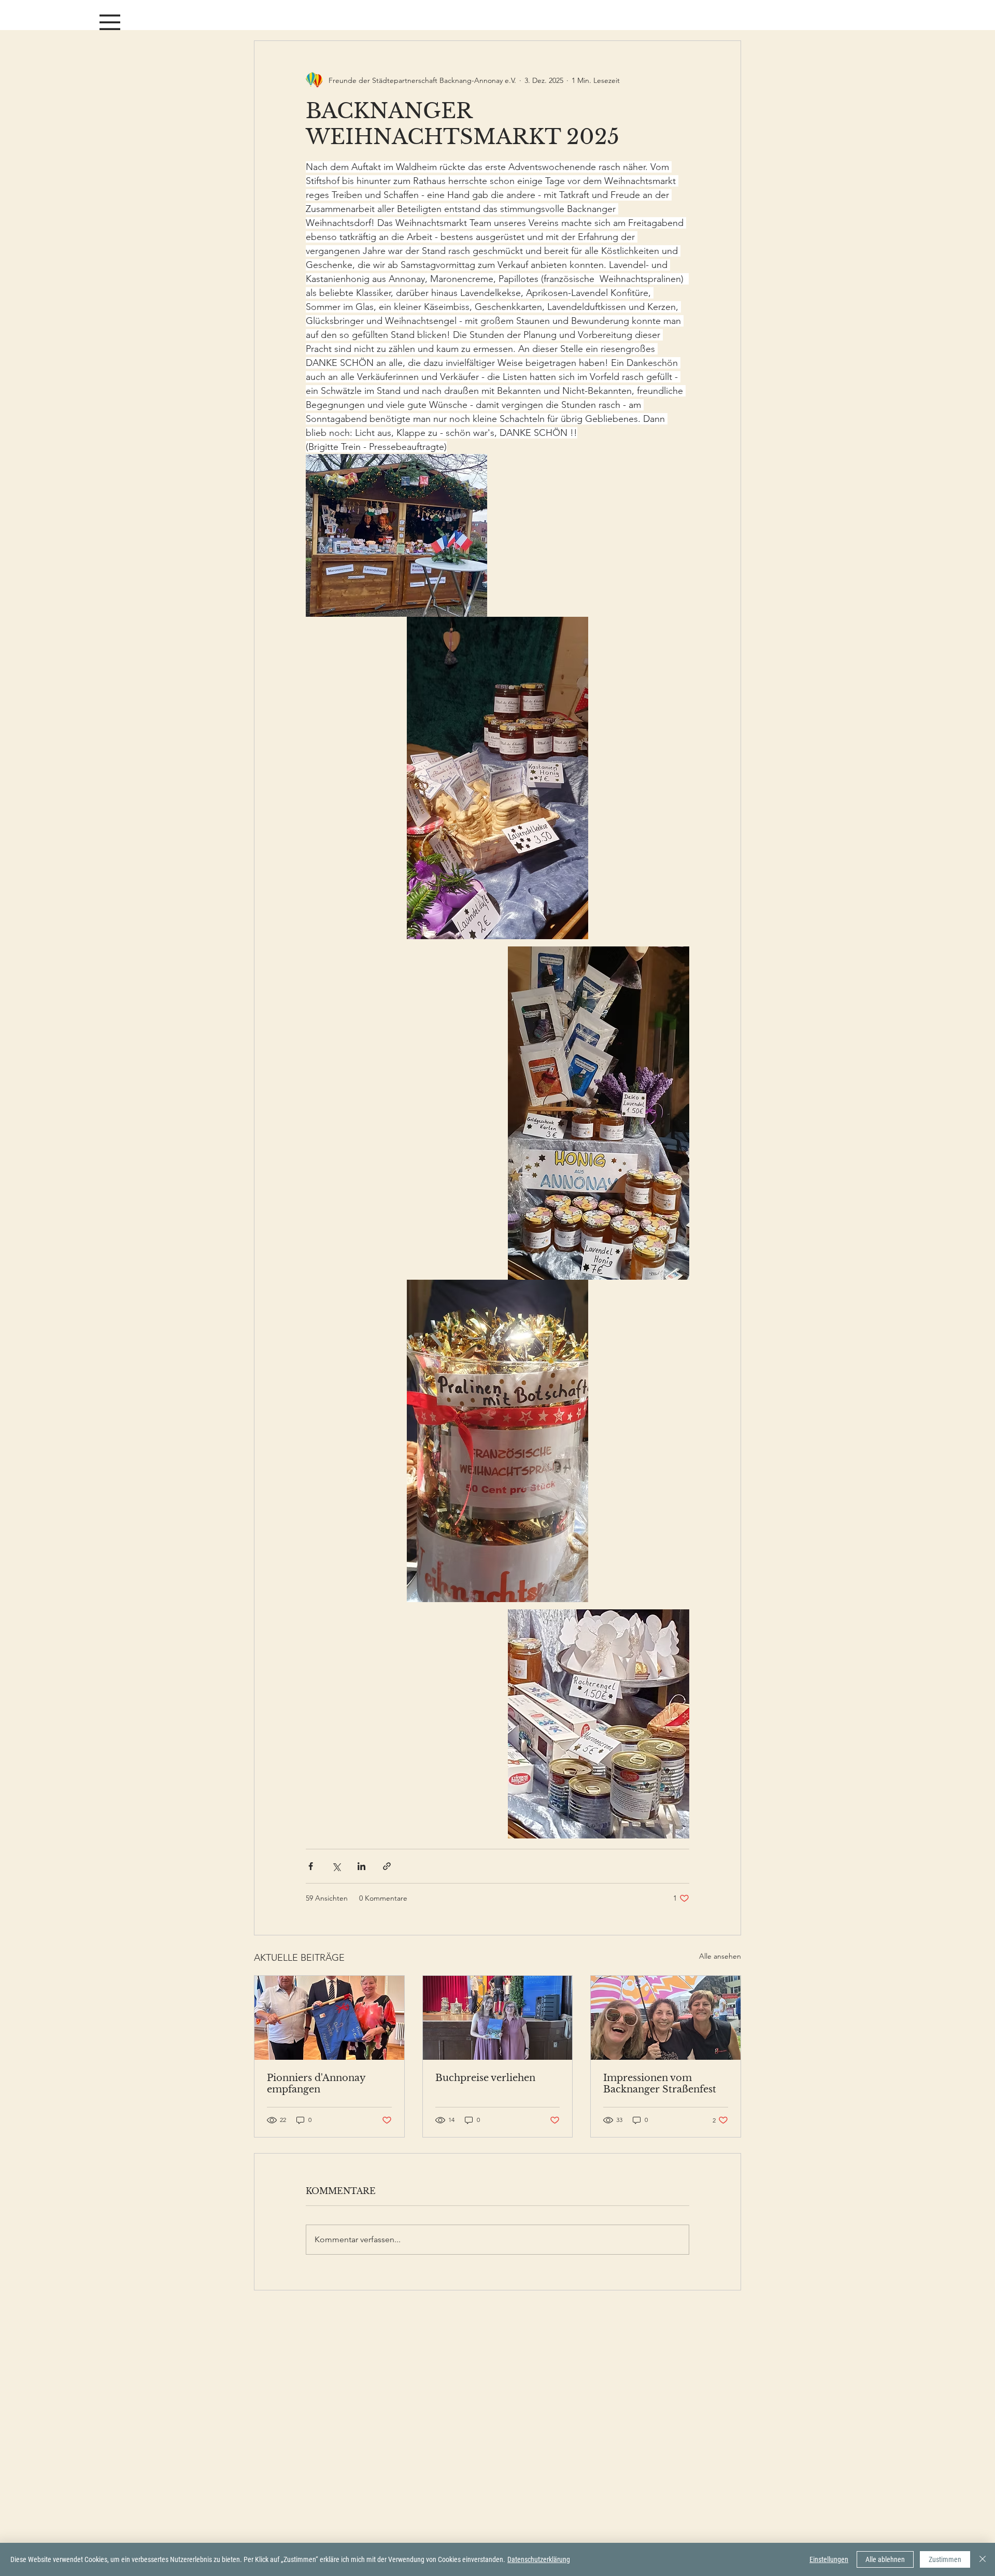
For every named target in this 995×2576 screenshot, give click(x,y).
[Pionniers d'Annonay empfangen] (329, 2018)
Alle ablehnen (885, 2559)
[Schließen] (983, 2559)
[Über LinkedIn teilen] (361, 1866)
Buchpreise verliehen (485, 2078)
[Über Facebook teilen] (311, 1866)
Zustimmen (945, 2559)
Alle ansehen (720, 1956)
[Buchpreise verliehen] (498, 2018)
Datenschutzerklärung (539, 2559)
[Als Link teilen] (387, 1866)
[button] (110, 22)
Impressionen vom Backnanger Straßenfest (660, 2084)
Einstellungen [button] (829, 2559)
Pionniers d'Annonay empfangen (316, 2084)
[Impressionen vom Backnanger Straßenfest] (666, 2018)
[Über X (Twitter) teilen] (336, 1866)
